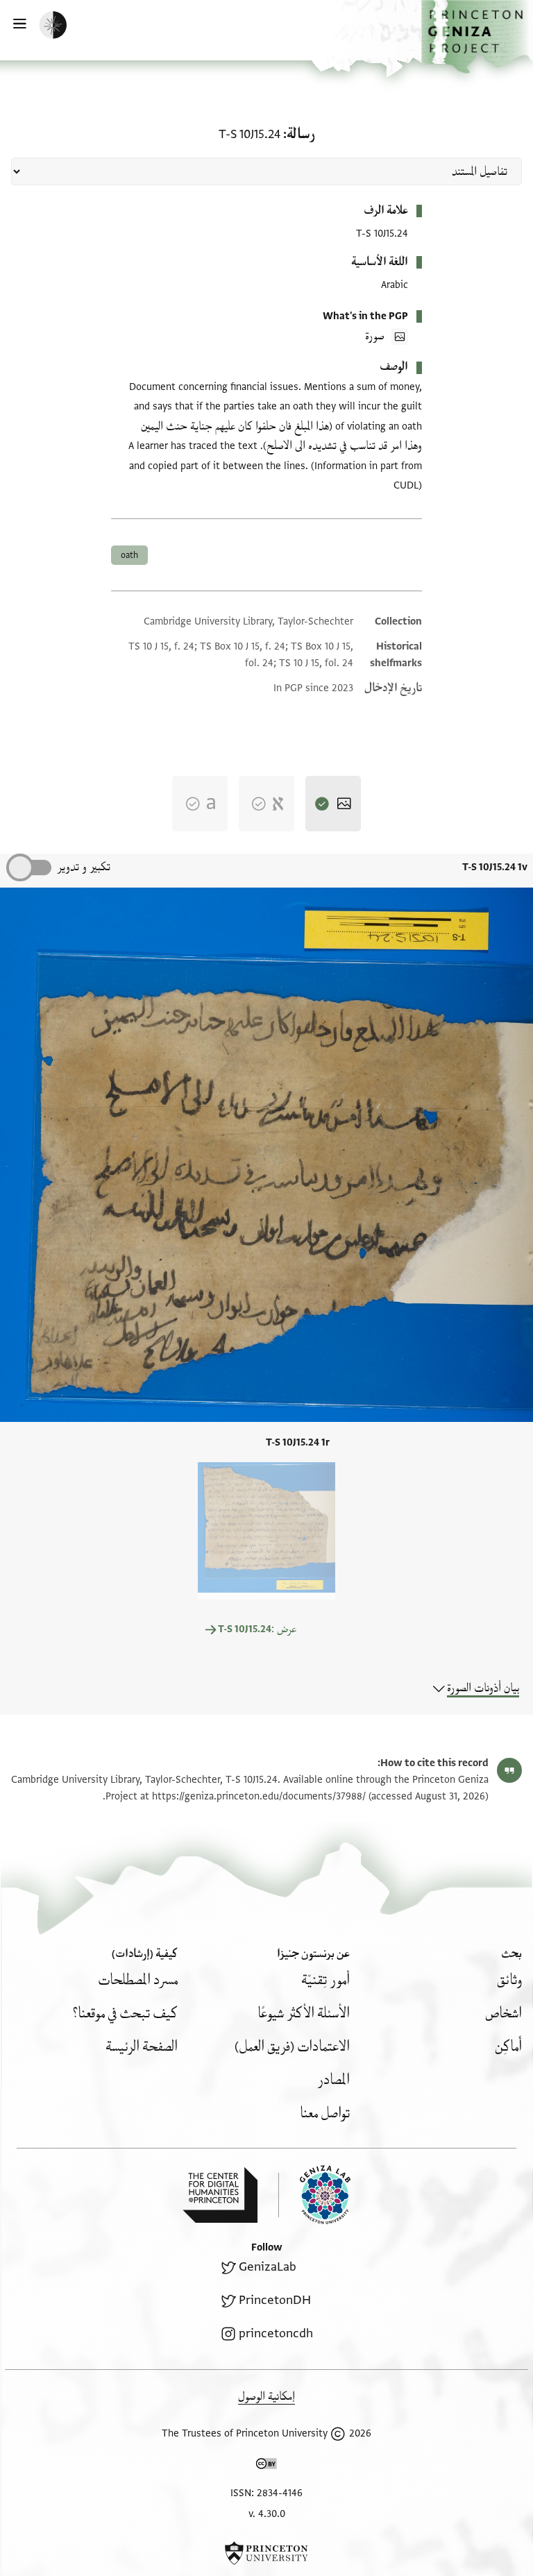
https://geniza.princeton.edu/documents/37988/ (259, 1796)
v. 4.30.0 (267, 2514)
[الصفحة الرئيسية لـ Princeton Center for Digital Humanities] (220, 2195)
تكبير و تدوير (84, 867)
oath (129, 555)
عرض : (257, 1629)
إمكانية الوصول (266, 2397)
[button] (477, 37)
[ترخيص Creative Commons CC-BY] (266, 2466)
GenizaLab (268, 2267)
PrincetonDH (275, 2300)
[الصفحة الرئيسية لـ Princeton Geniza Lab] (314, 2195)
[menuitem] (509, 1980)
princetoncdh (276, 2333)
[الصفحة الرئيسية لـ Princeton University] (266, 2553)
